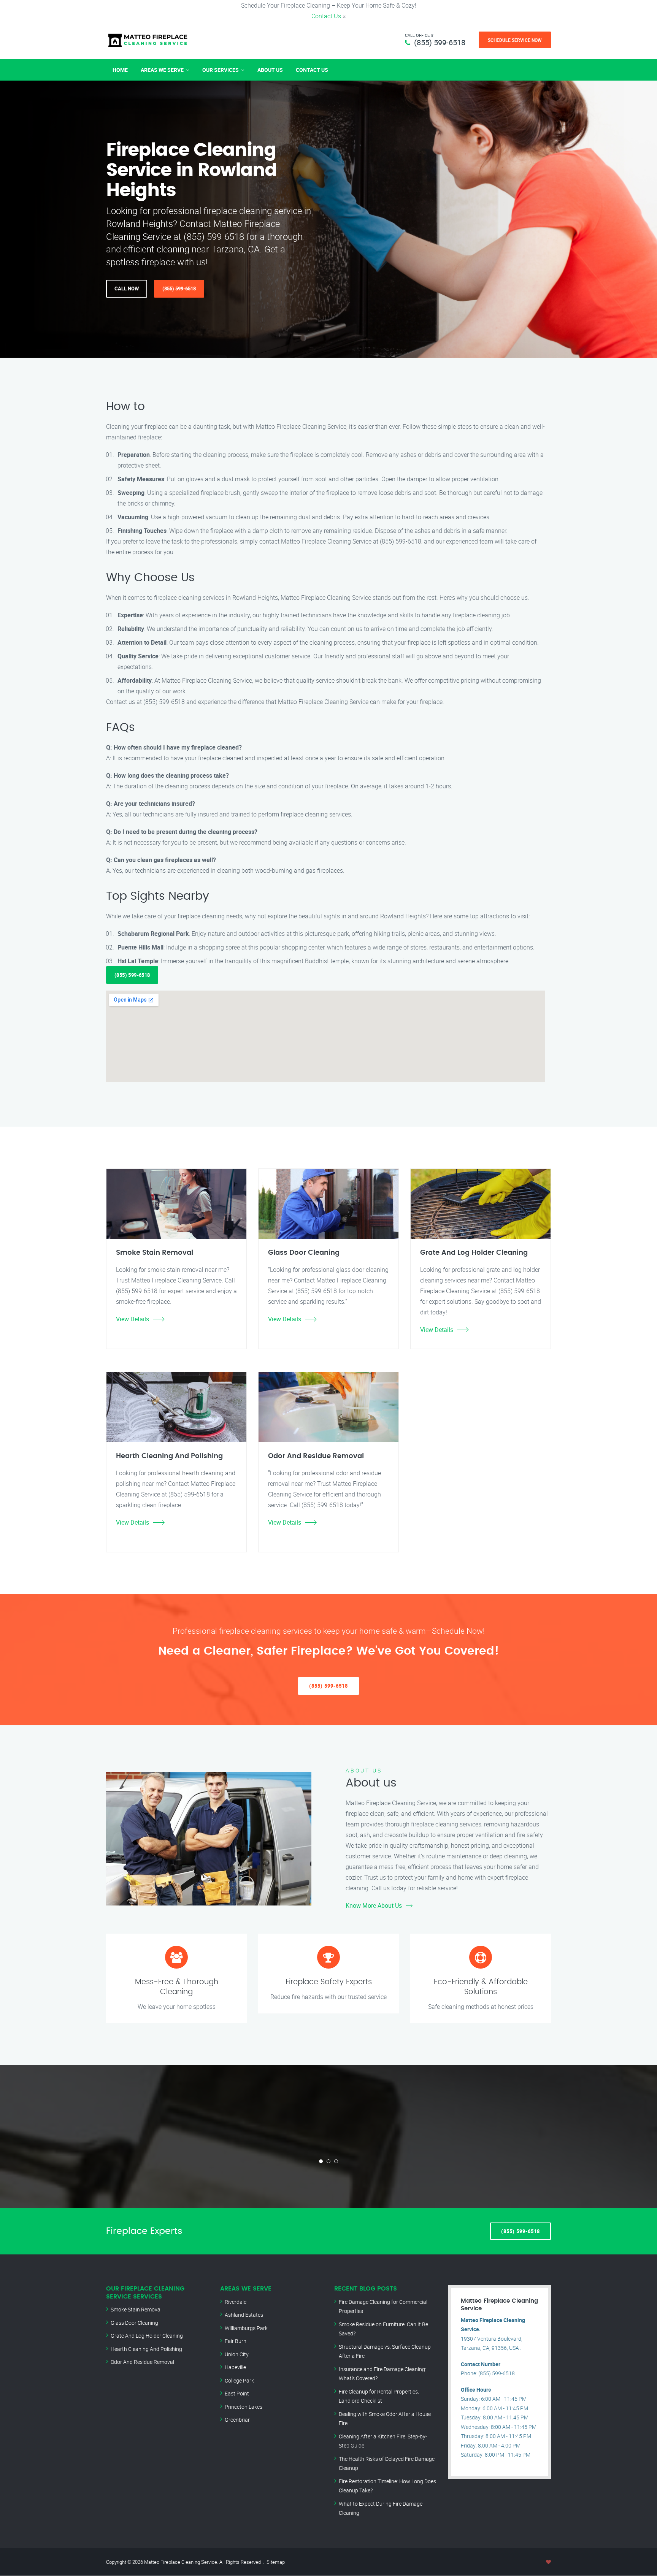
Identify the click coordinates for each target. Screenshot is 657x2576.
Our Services (221, 70)
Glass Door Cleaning (134, 2323)
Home (120, 70)
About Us (270, 70)
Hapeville (235, 2367)
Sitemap (276, 2562)
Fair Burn (236, 2341)
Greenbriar (237, 2420)
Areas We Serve (162, 70)
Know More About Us (374, 1905)
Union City (237, 2354)
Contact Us (326, 16)
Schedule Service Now (515, 40)
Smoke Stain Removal (136, 2309)
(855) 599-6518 (440, 42)
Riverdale (236, 2302)
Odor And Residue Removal (142, 2362)
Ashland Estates (244, 2315)
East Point (237, 2393)
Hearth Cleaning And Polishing (146, 2349)
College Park (239, 2380)
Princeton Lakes (244, 2407)
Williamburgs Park (246, 2328)
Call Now (127, 289)
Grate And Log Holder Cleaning (147, 2336)
